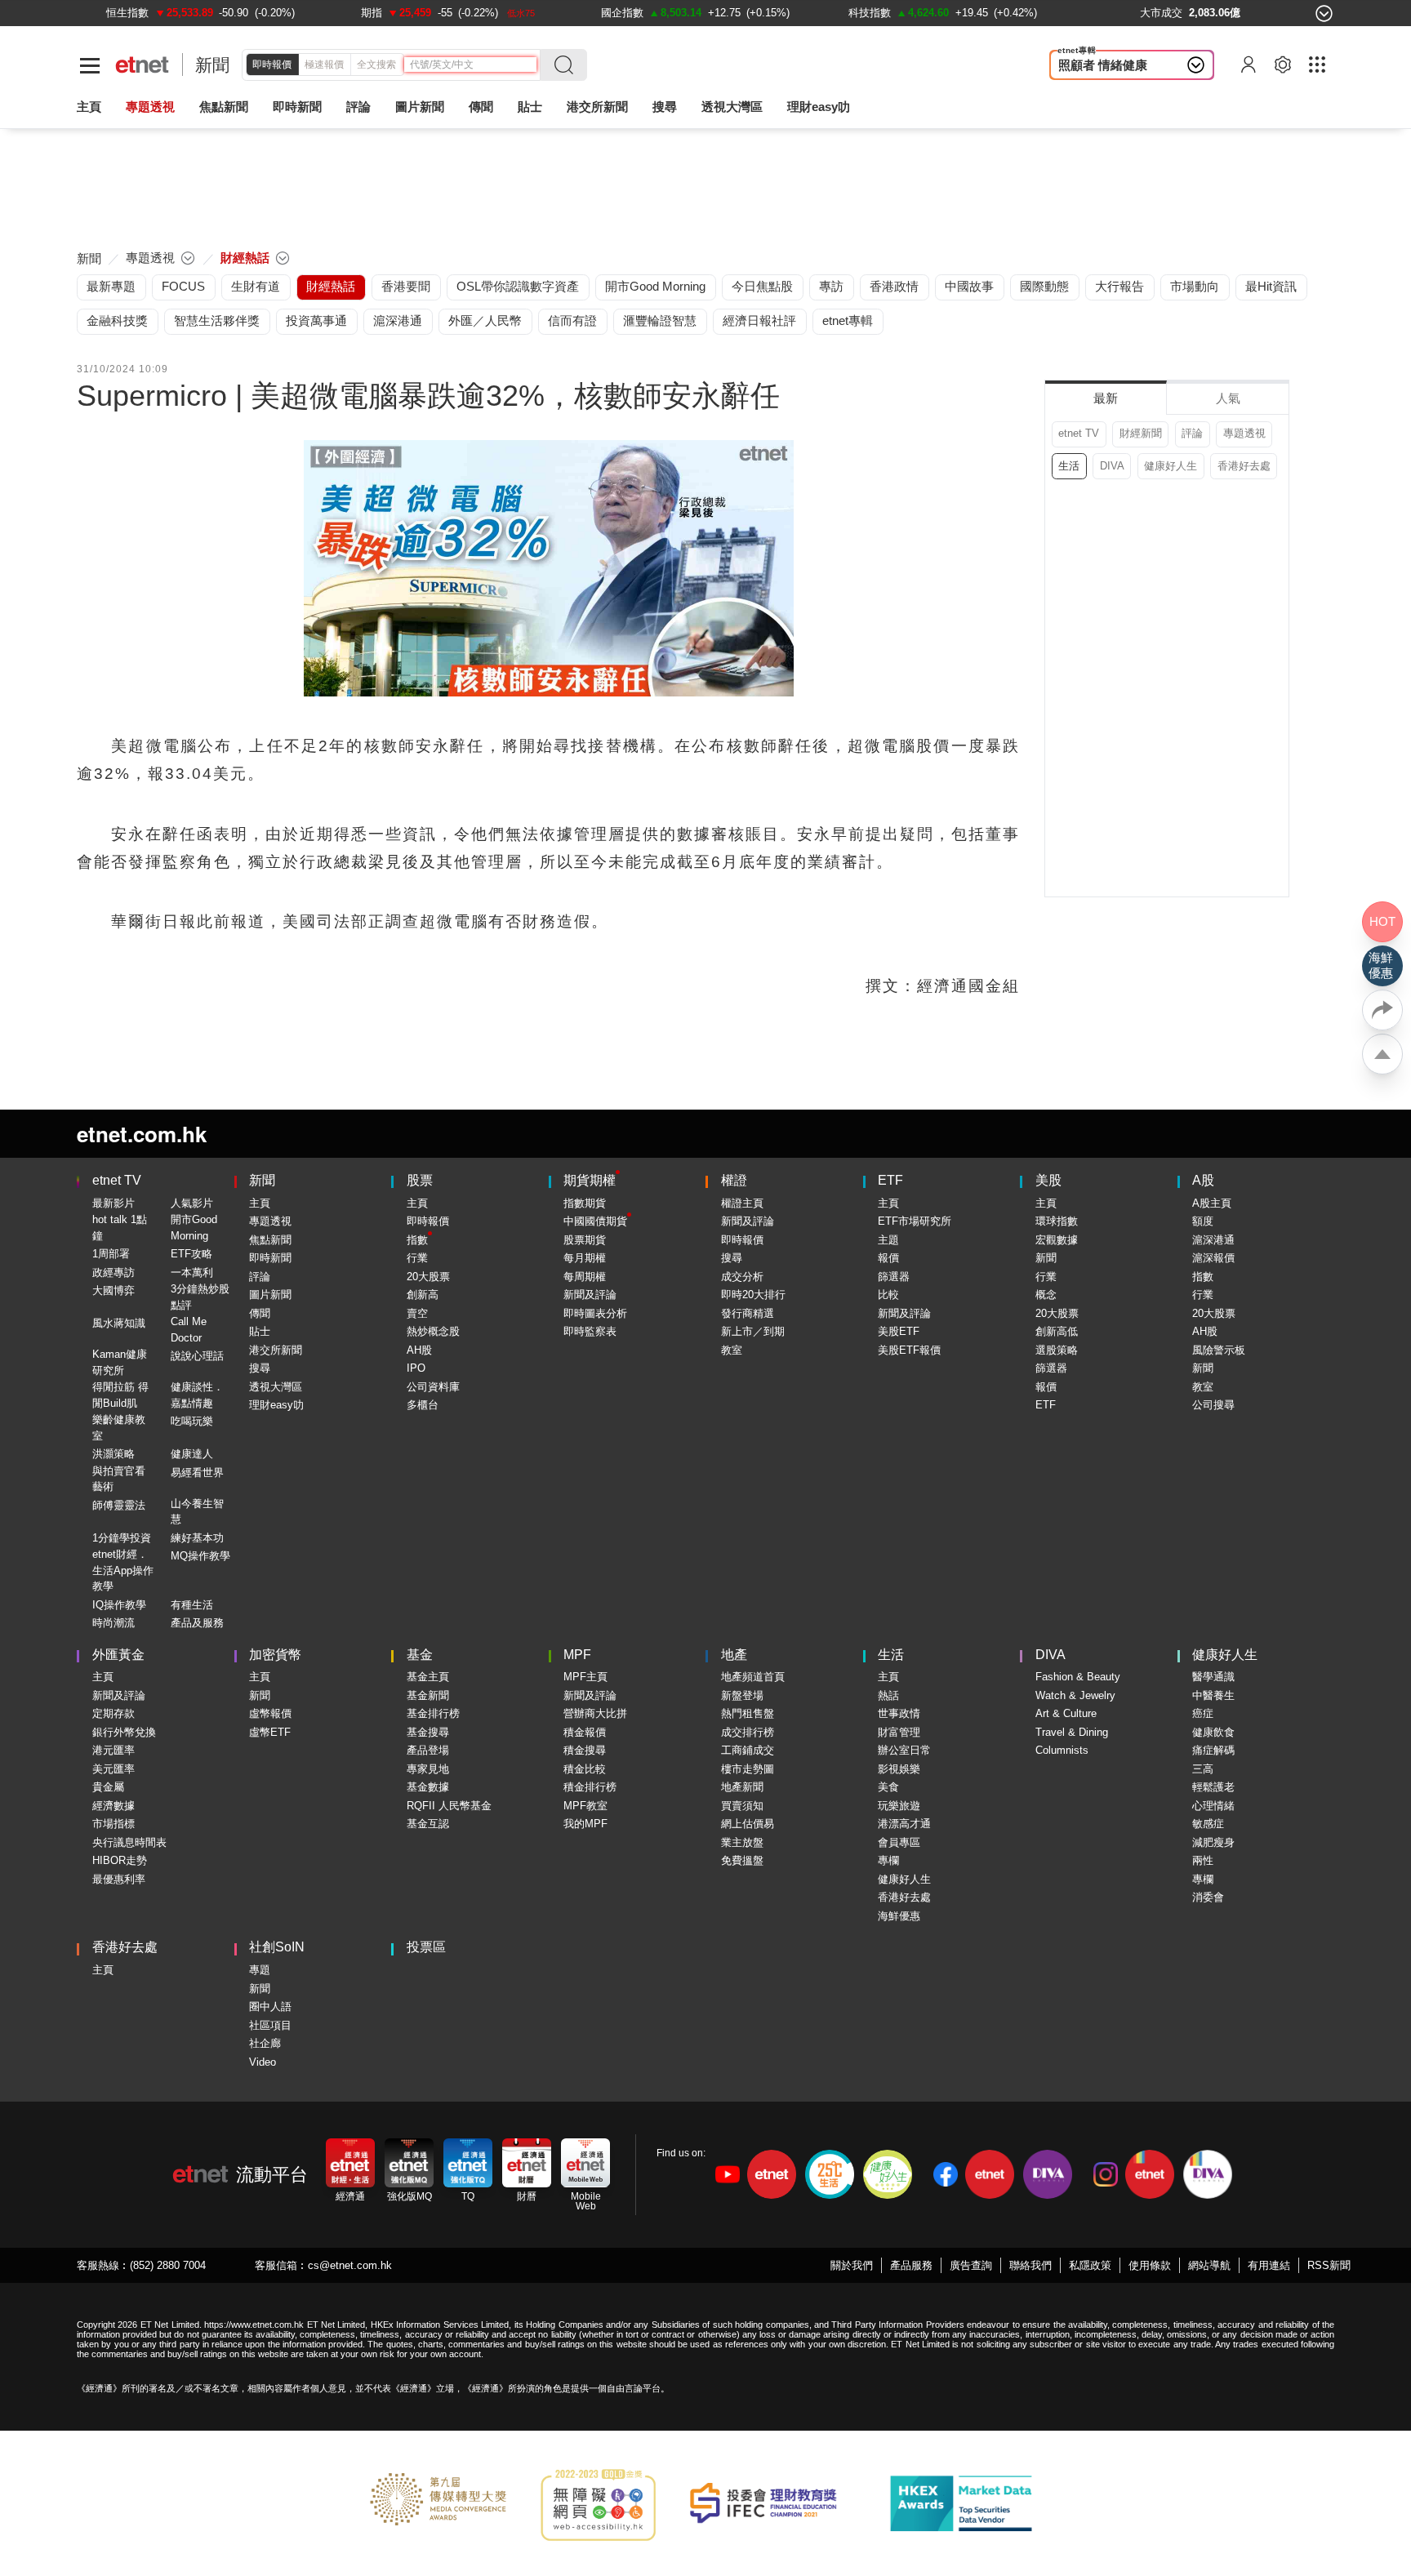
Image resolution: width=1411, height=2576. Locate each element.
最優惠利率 (119, 1879)
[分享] (1382, 1010)
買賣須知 (742, 1806)
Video (263, 2062)
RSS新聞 (1329, 2265)
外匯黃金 (118, 1655)
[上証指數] (124, 13)
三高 (1203, 1769)
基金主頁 (428, 1677)
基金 (420, 1655)
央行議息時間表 (129, 1842)
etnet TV (1079, 433)
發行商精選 (748, 1313)
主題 (888, 1240)
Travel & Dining (1072, 1732)
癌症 (1203, 1713)
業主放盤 (742, 1842)
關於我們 (852, 2265)
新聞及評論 (590, 1295)
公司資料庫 (433, 1387)
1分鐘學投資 (122, 1538)
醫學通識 (1213, 1677)
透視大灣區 (732, 107)
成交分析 (742, 1277)
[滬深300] (374, 13)
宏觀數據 (1057, 1240)
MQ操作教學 (200, 1556)
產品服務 (911, 2265)
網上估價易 (748, 1824)
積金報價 (585, 1732)
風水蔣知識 (119, 1323)
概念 (1046, 1295)
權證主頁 (742, 1203)
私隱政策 (1090, 2265)
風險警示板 (1219, 1350)
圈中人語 (270, 2007)
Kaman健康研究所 (120, 1362)
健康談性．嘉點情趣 (197, 1395)
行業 (417, 1258)
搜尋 (665, 107)
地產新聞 (742, 1787)
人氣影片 (192, 1203)
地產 (734, 1655)
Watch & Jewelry (1075, 1695)
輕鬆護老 (1213, 1787)
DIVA (1112, 466)
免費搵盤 (742, 1860)
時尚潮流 (114, 1623)
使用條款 (1150, 2265)
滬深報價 (1213, 1258)
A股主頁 (1212, 1203)
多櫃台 (423, 1405)
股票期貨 (585, 1240)
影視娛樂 (899, 1769)
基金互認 (428, 1824)
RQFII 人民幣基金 (449, 1806)
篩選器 (894, 1277)
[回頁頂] (1382, 1054)
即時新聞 (270, 1258)
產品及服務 (197, 1623)
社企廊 (265, 2043)
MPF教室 (585, 1806)
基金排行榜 (433, 1713)
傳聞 (260, 1313)
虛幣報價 (270, 1713)
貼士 (260, 1331)
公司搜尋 (1213, 1405)
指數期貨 (585, 1203)
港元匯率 (114, 1750)
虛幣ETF (270, 1732)
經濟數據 (114, 1806)
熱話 (888, 1695)
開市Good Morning (194, 1228)
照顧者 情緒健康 (1103, 65)
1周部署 (111, 1254)
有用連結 (1269, 2265)
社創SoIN (277, 1947)
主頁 (89, 107)
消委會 (1208, 1897)
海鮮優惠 (899, 1916)
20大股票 (428, 1277)
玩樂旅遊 (899, 1806)
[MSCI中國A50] (875, 13)
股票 (420, 1180)
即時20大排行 (753, 1295)
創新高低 (1057, 1331)
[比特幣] (1100, 13)
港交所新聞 (597, 107)
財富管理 (899, 1732)
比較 (888, 1295)
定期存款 (114, 1713)
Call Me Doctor (189, 1330)
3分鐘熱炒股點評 (200, 1297)
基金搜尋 (428, 1732)
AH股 (419, 1350)
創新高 (423, 1295)
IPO (416, 1368)
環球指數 (1057, 1221)
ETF (890, 1180)
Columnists (1062, 1750)
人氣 (1228, 398)
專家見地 (428, 1769)
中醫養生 (1213, 1695)
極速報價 (324, 65)
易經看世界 (197, 1473)
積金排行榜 (590, 1787)
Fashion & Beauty (1078, 1677)
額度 (1203, 1221)
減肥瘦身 (1213, 1842)
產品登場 (428, 1750)
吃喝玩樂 (192, 1421)
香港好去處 (1244, 466)
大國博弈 (114, 1290)
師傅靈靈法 (119, 1505)
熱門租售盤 (748, 1713)
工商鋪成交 (748, 1750)
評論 (1192, 433)
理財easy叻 (819, 107)
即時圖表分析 (595, 1313)
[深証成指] (616, 13)
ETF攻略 (191, 1254)
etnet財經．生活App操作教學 (123, 1570)
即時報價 (272, 65)
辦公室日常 (904, 1750)
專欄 (888, 1860)
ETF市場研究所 (915, 1221)
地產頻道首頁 (753, 1677)
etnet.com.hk (142, 1134)
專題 (260, 1970)
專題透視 (1244, 433)
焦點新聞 (270, 1240)
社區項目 (270, 2025)
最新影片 (114, 1203)
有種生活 (192, 1605)
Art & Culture (1066, 1713)
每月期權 (585, 1258)
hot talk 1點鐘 (120, 1228)
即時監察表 (590, 1331)
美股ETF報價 (909, 1350)
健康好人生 (1171, 466)
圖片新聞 (420, 107)
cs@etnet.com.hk (350, 2265)
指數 (417, 1240)
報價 (888, 1258)
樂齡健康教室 (119, 1428)
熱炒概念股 (433, 1331)
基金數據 (428, 1787)
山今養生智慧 (197, 1512)
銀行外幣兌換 (124, 1732)
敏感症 (1208, 1824)
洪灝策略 (114, 1454)
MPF (577, 1655)
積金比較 (585, 1769)
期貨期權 (590, 1180)
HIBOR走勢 (120, 1860)
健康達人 (192, 1454)
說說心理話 (197, 1356)
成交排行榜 (748, 1732)
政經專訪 (114, 1272)
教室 (732, 1350)
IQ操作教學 (119, 1605)
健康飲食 (1213, 1732)
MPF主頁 (585, 1677)
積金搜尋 (585, 1750)
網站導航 (1209, 2265)
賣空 (417, 1313)
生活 (1069, 466)
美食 (888, 1787)
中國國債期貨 (595, 1221)
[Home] (142, 65)
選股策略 (1057, 1350)
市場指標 (114, 1824)
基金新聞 (428, 1695)
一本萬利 (192, 1272)
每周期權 (585, 1277)
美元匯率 (114, 1769)
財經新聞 (1141, 433)
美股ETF (899, 1331)
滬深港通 (1213, 1240)
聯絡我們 (1030, 2265)
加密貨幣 (275, 1655)
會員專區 (899, 1842)
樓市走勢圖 (748, 1769)
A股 (1203, 1180)
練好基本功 (197, 1538)
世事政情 (899, 1713)
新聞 (212, 65)
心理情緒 (1213, 1806)
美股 (1048, 1180)
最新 (1106, 398)
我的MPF (585, 1824)
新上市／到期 (753, 1331)
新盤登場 (742, 1695)
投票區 (426, 1947)
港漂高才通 (904, 1824)
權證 (734, 1180)
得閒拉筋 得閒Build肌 (120, 1395)
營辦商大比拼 (595, 1713)
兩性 (1203, 1860)
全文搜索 (376, 65)
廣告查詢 (971, 2265)
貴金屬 (108, 1787)
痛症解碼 (1213, 1750)
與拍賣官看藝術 (119, 1479)
